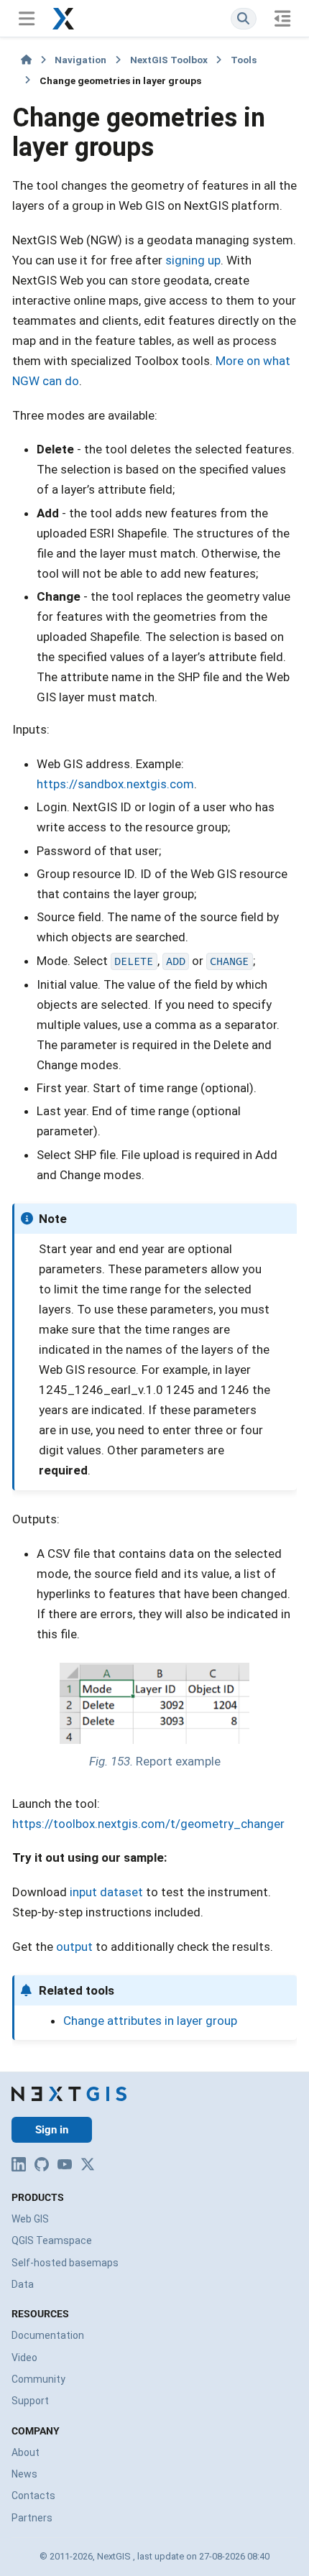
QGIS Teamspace (52, 2240)
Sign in (52, 2130)
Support (30, 2401)
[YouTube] (65, 2164)
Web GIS (30, 2219)
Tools (244, 60)
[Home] (26, 60)
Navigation (80, 60)
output (74, 1947)
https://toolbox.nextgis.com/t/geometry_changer (148, 1824)
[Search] (244, 18)
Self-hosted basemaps (65, 2263)
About (26, 2452)
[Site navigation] (26, 18)
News (24, 2474)
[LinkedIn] (19, 2164)
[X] (88, 2164)
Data (23, 2284)
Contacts (33, 2496)
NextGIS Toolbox (169, 60)
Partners (32, 2518)
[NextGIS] (69, 2094)
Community (38, 2379)
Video (24, 2358)
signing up (193, 260)
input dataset (106, 1892)
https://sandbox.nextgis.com (115, 784)
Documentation (48, 2335)
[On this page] (283, 18)
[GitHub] (42, 2164)
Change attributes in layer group (150, 2021)
